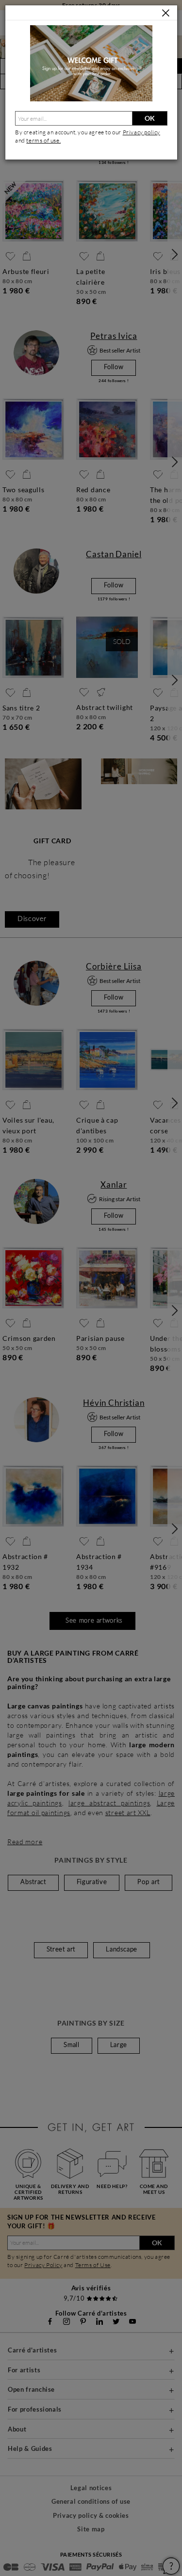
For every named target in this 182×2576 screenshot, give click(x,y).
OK (150, 118)
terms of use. (43, 140)
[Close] (166, 13)
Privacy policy (141, 132)
